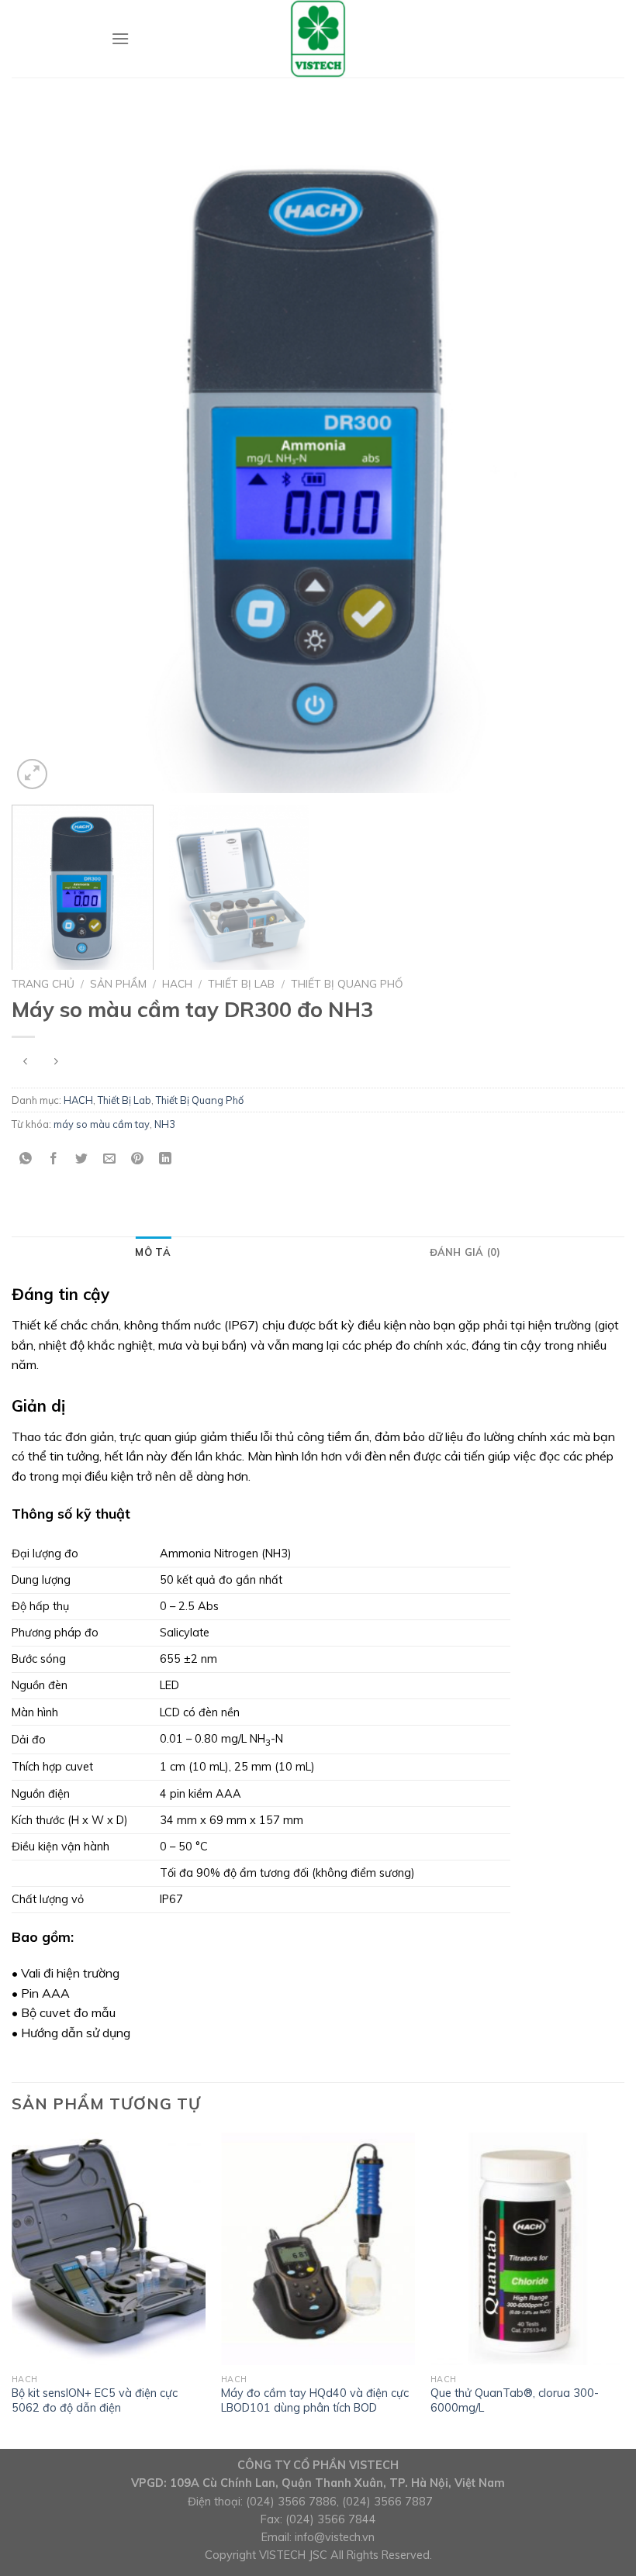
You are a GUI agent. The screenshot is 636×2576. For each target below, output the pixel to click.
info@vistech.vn (335, 2537)
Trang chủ (43, 983)
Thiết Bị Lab (241, 983)
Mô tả (153, 1252)
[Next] (593, 451)
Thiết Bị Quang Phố (347, 983)
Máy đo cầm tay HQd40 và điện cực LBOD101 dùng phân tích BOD (315, 2400)
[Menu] (120, 38)
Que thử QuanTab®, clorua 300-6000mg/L (515, 2400)
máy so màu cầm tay (102, 1124)
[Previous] (43, 451)
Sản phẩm (118, 983)
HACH (177, 983)
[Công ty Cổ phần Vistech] (318, 39)
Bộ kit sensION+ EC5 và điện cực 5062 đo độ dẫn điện (95, 2400)
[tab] (153, 1252)
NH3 (165, 1124)
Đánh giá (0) (465, 1252)
